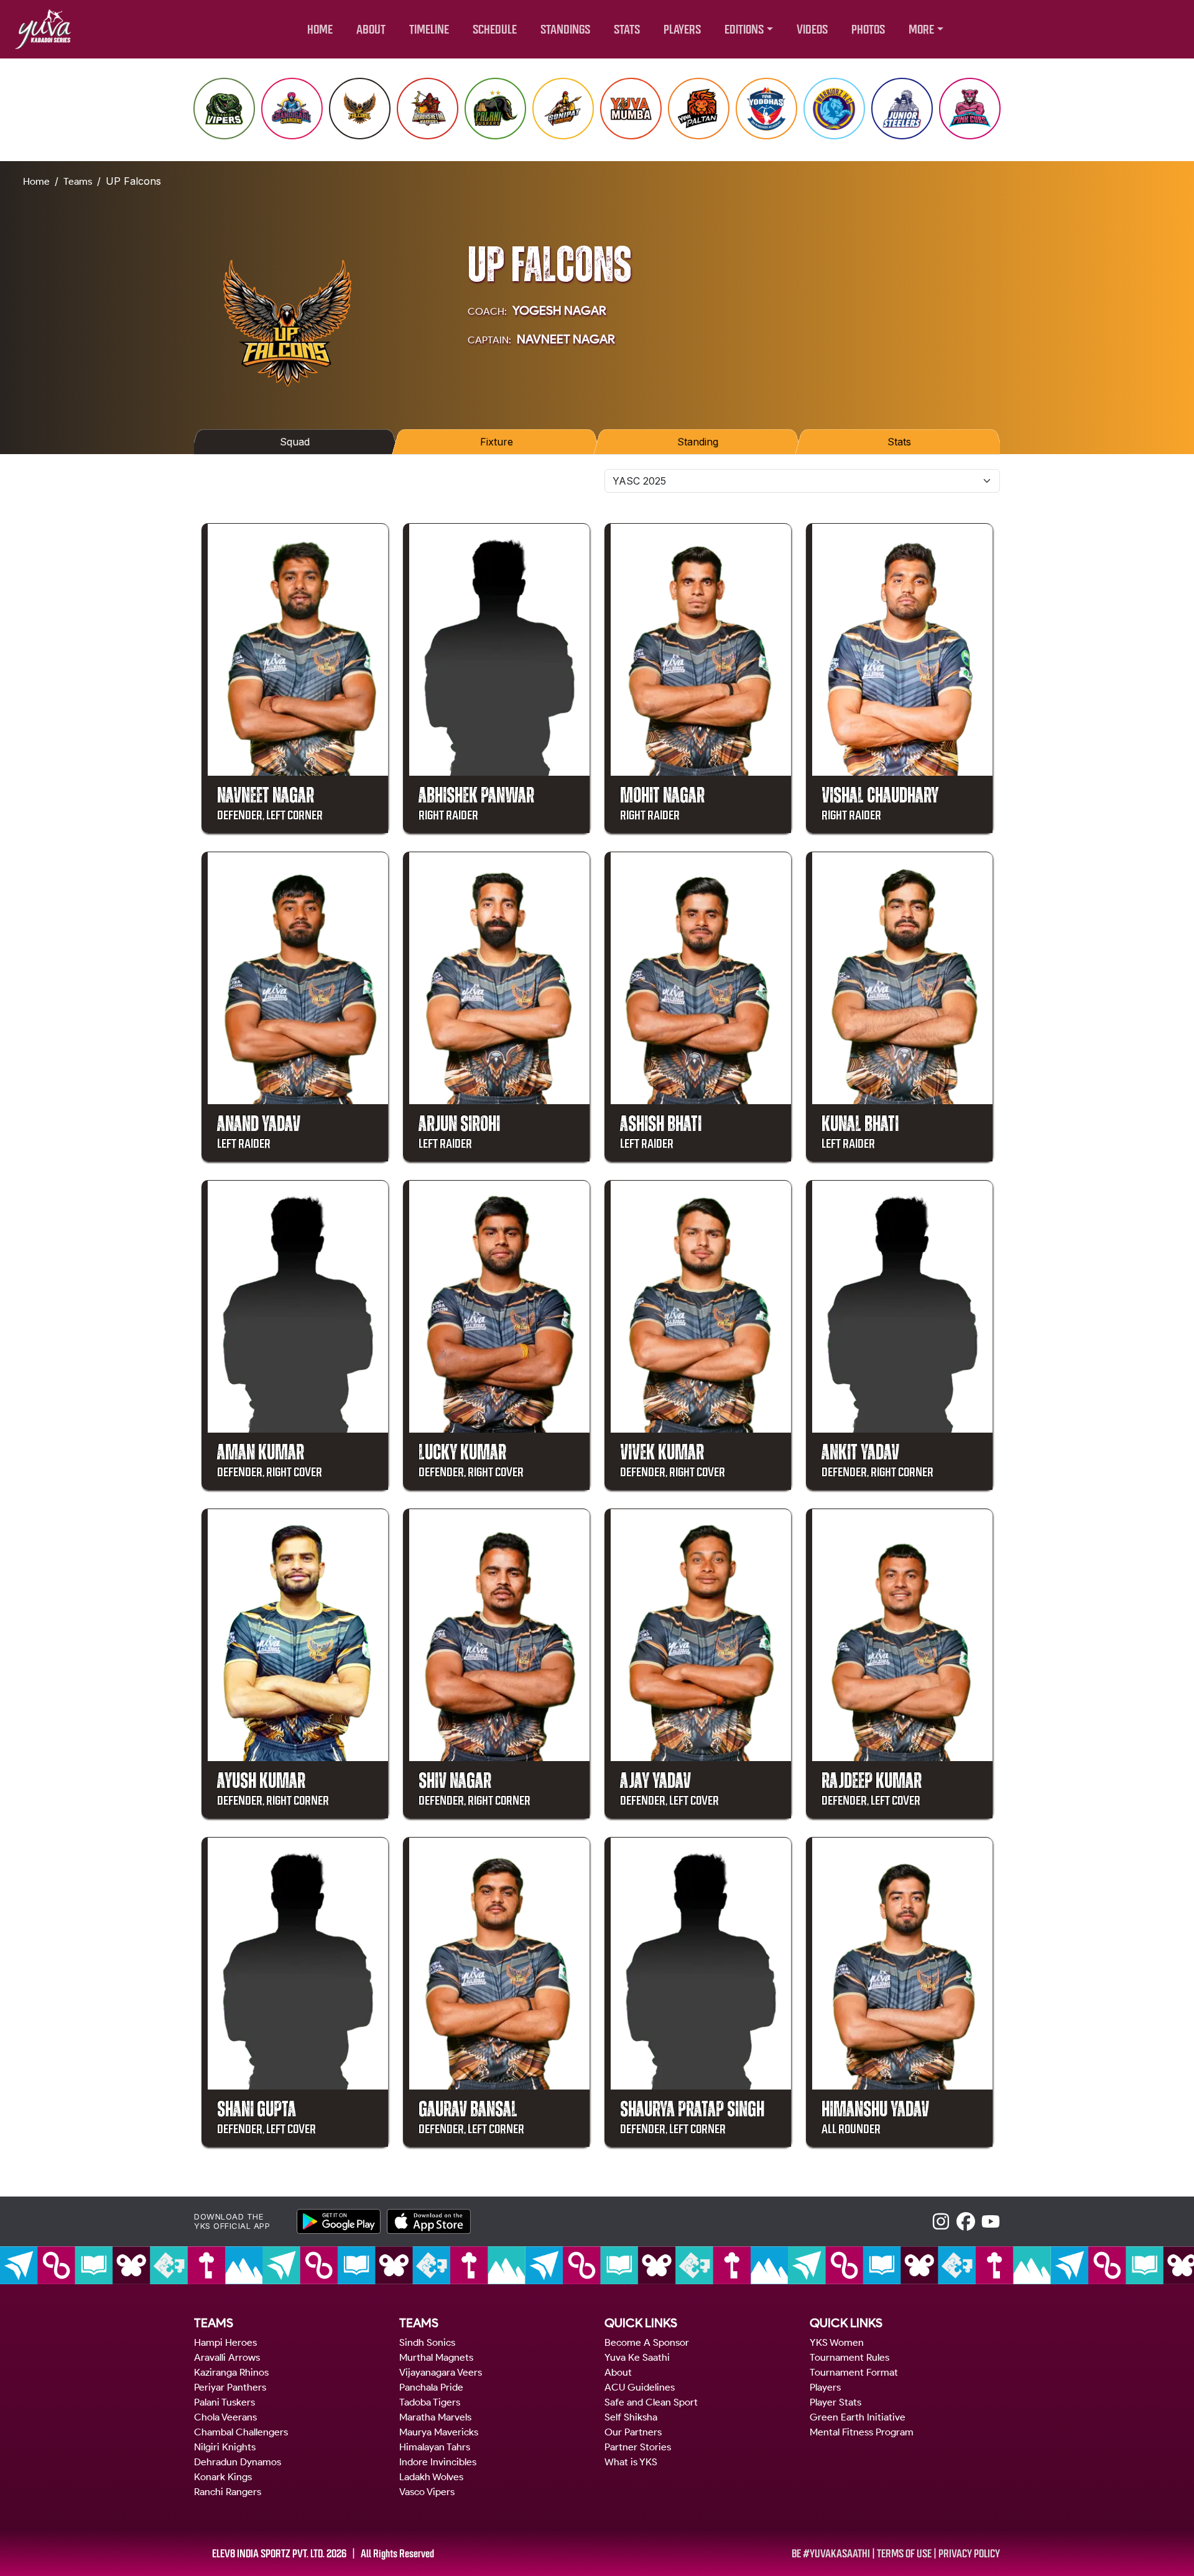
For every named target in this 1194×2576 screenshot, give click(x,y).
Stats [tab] (900, 442)
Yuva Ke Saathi (637, 2357)
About (618, 2372)
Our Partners (633, 2432)
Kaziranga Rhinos (231, 2372)
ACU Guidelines (640, 2387)
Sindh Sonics (427, 2342)
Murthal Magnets (436, 2357)
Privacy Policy (969, 2554)
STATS (627, 30)
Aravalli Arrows (227, 2357)
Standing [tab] (697, 442)
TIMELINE (429, 30)
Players (825, 2387)
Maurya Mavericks (439, 2432)
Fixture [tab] (496, 442)
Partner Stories (638, 2447)
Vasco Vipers (427, 2492)
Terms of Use (904, 2554)
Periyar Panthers (230, 2387)
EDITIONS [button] (744, 30)
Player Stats (835, 2402)
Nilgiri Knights (225, 2447)
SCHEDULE (495, 30)
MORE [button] (921, 30)
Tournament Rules (849, 2357)
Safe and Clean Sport (651, 2402)
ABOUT (371, 30)
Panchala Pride (431, 2387)
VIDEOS (812, 30)
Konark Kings (223, 2477)
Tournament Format (854, 2372)
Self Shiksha (631, 2417)
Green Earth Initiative (858, 2417)
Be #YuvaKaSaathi (831, 2554)
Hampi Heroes (225, 2342)
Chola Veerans (225, 2417)
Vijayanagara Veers (441, 2372)
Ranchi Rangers (228, 2492)
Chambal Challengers (241, 2432)
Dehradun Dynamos (238, 2462)
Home (36, 181)
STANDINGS (565, 30)
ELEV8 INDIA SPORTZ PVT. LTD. (268, 2554)
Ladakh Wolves (431, 2477)
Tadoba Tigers (430, 2402)
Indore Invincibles (438, 2462)
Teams (78, 181)
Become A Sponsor (647, 2342)
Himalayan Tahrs (435, 2447)
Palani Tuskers (224, 2402)
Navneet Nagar (566, 339)
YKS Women (837, 2342)
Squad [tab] (295, 442)
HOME (320, 30)
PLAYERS (682, 30)
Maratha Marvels (435, 2417)
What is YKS (631, 2462)
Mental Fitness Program (862, 2432)
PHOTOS (868, 30)
